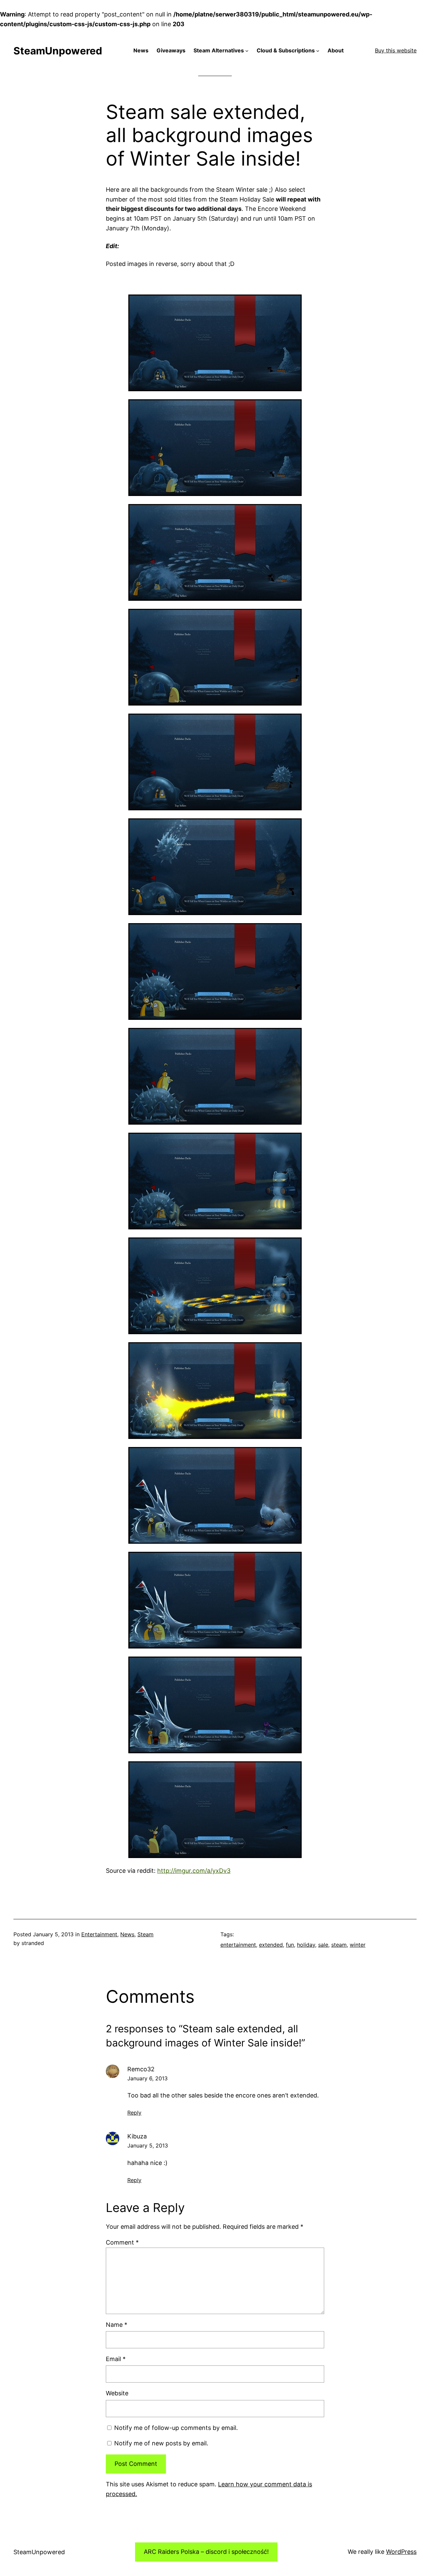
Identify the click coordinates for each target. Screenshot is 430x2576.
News (127, 1934)
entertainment (238, 1945)
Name (117, 2325)
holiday (306, 1945)
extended (271, 1945)
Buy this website (396, 50)
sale (323, 1945)
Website (117, 2393)
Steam (145, 1934)
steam (339, 1945)
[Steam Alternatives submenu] (247, 51)
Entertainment (99, 1934)
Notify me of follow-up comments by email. (176, 2428)
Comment (122, 2242)
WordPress (401, 2552)
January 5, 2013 (148, 2145)
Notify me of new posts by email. (161, 2443)
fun (290, 1945)
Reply (134, 2113)
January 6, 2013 (147, 2078)
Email (116, 2359)
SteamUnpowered (58, 51)
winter (358, 1945)
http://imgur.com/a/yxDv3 (194, 1871)
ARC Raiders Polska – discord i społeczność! (206, 2552)
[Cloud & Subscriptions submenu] (318, 51)
